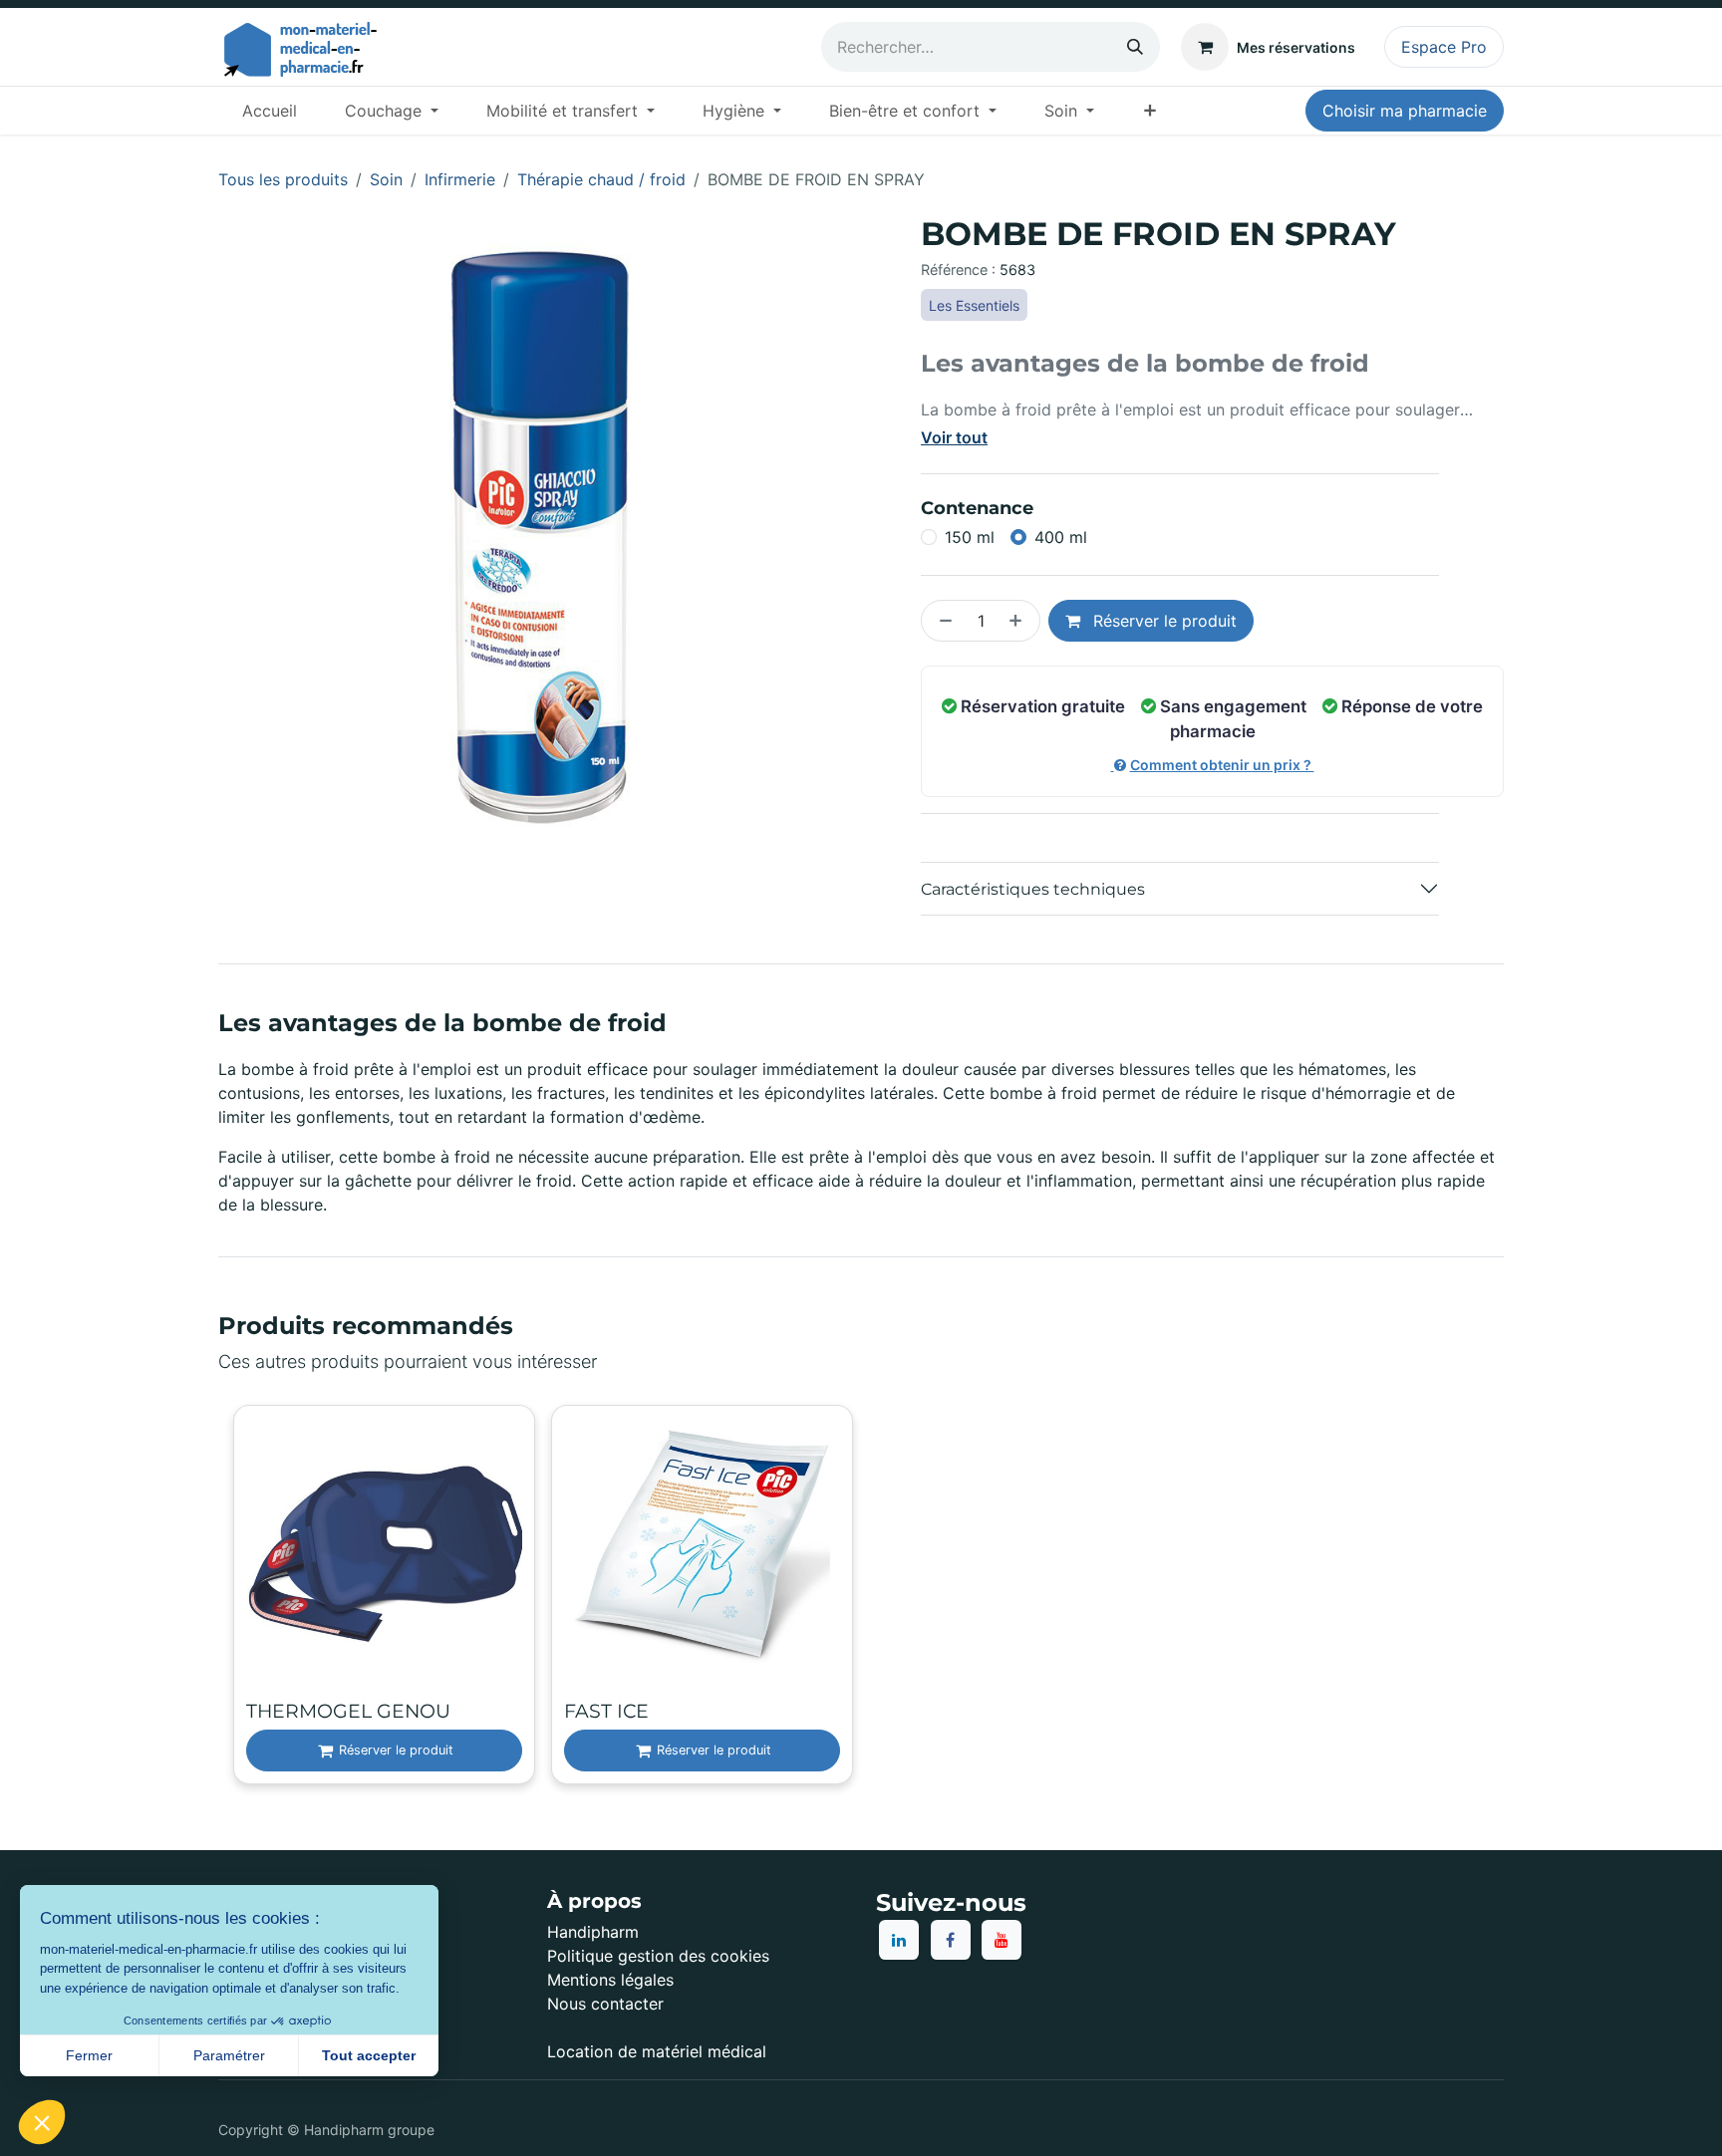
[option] (861, 1597)
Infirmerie (460, 179)
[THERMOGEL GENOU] (384, 1556)
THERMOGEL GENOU (348, 1711)
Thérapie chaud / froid (601, 179)
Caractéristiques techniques (1033, 889)
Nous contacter (605, 2004)
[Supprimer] (942, 621)
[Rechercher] (1135, 47)
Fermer (89, 2055)
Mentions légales (610, 1980)
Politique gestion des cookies (658, 1956)
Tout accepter (369, 2055)
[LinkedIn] (899, 1940)
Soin (386, 179)
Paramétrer (229, 2055)
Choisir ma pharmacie (1405, 111)
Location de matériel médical (657, 2051)
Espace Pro (1444, 47)
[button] (42, 2122)
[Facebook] (951, 1940)
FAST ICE (606, 1711)
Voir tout (954, 437)
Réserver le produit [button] (1162, 621)
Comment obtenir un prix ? (1222, 765)
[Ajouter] (1019, 621)
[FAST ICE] (702, 1556)
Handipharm (593, 1932)
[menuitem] (270, 111)
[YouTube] (1002, 1940)
